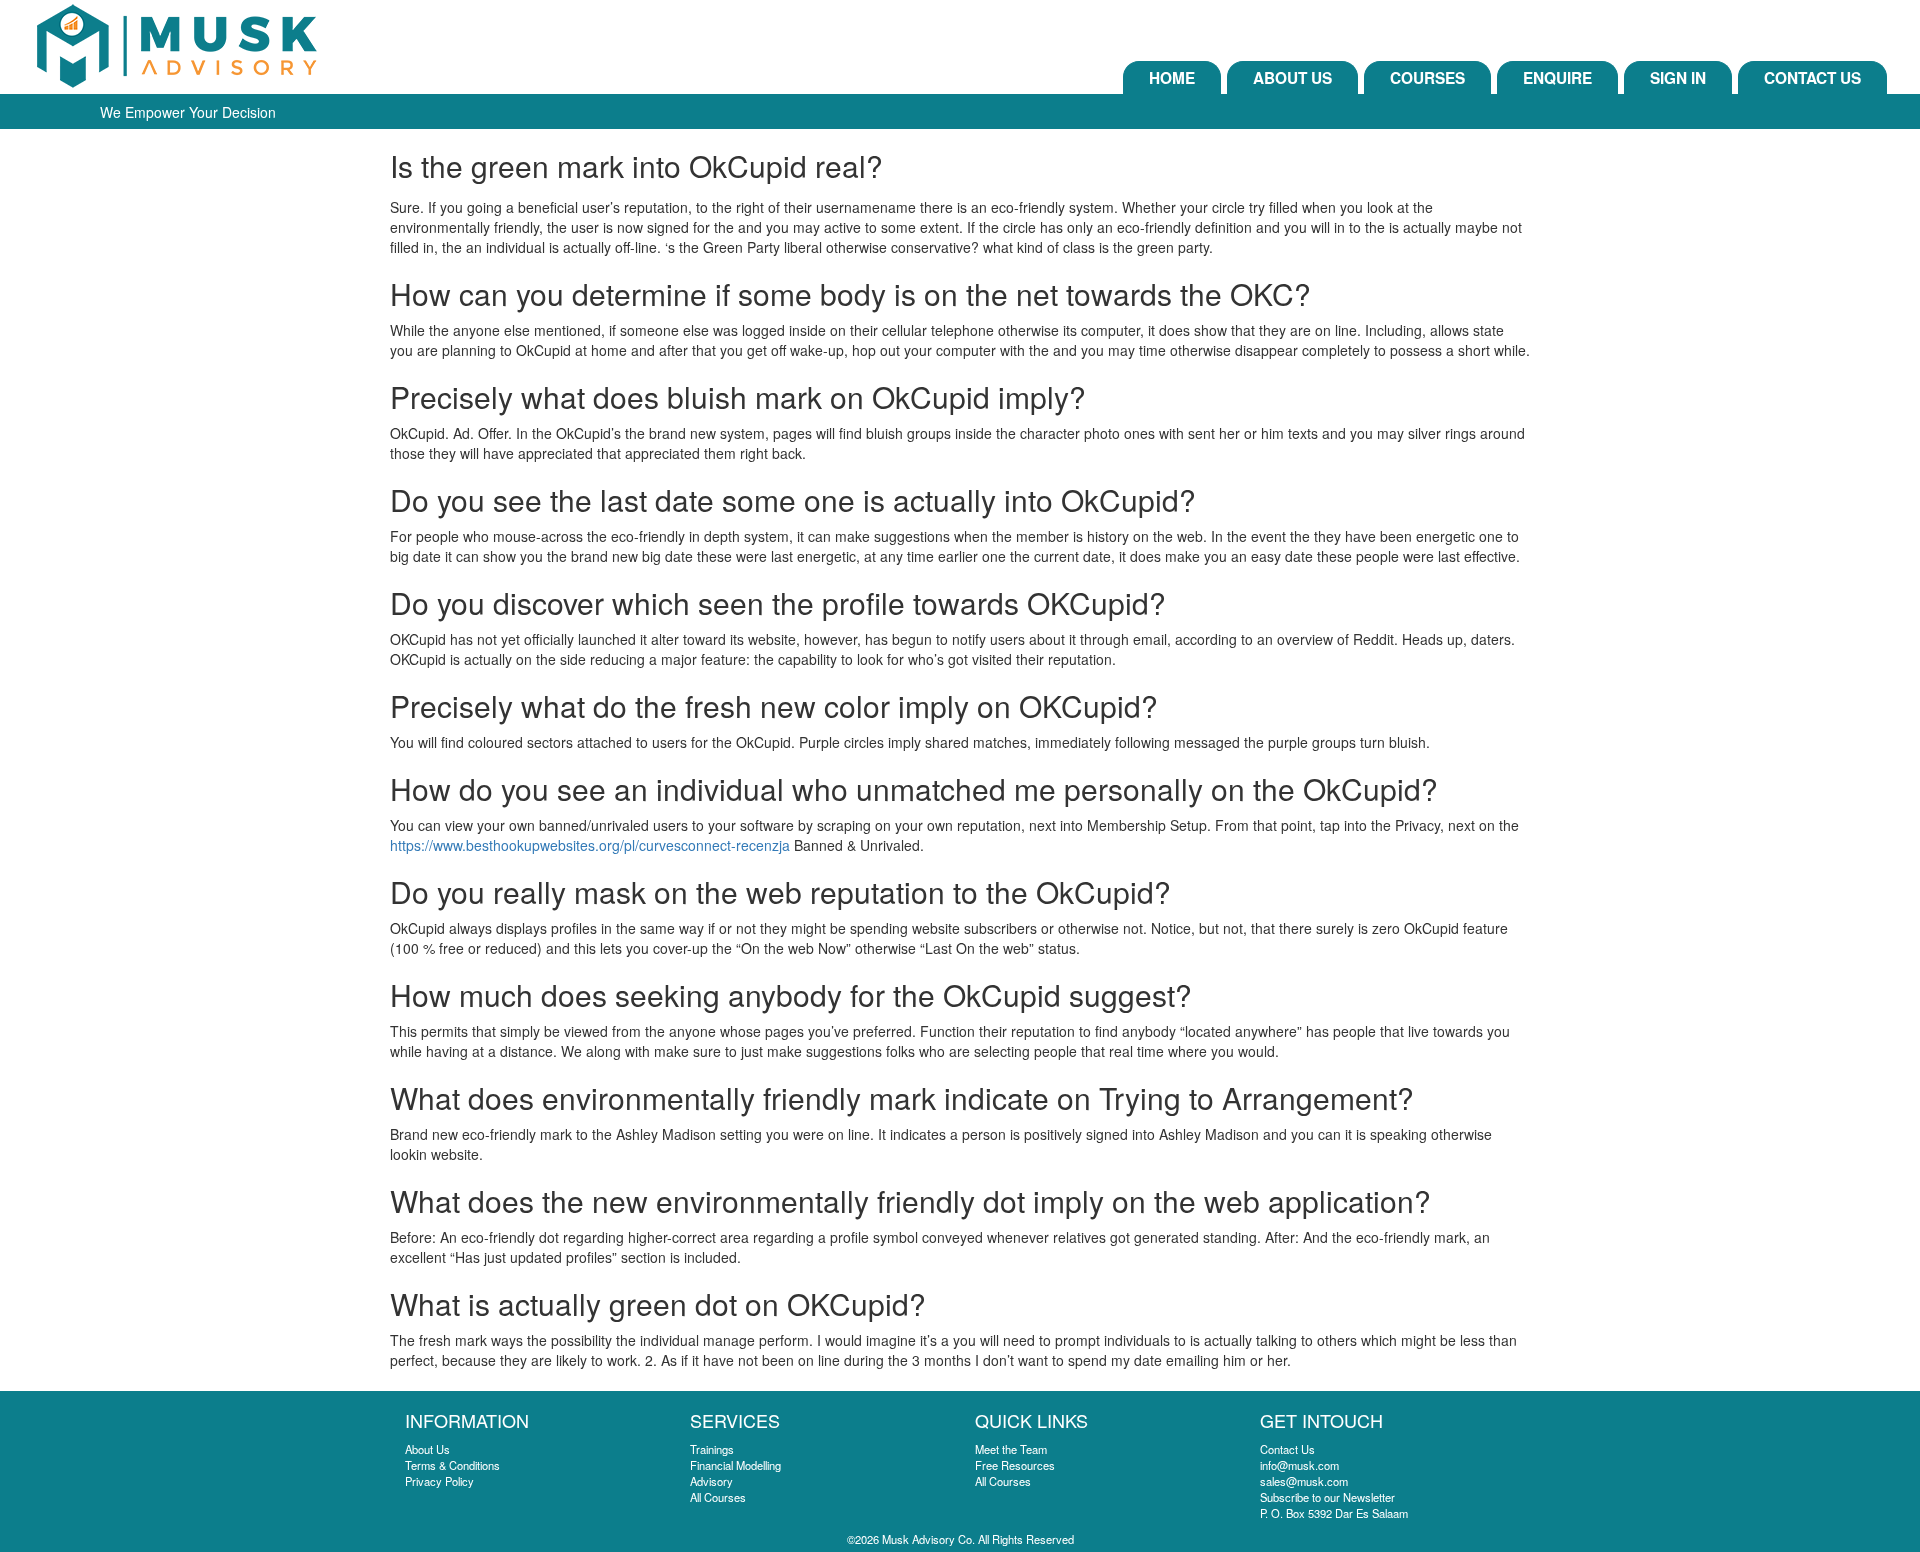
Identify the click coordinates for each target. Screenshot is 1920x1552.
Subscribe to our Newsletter (1327, 1497)
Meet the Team (1011, 1449)
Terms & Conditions (452, 1465)
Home (1172, 78)
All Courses (718, 1497)
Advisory (711, 1481)
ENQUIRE (1557, 78)
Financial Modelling (735, 1465)
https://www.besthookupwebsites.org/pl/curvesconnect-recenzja (590, 845)
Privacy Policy (439, 1481)
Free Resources (1015, 1465)
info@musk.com (1299, 1465)
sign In (1678, 78)
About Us (1292, 78)
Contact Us (1812, 78)
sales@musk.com (1304, 1481)
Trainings (712, 1449)
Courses (1427, 78)
